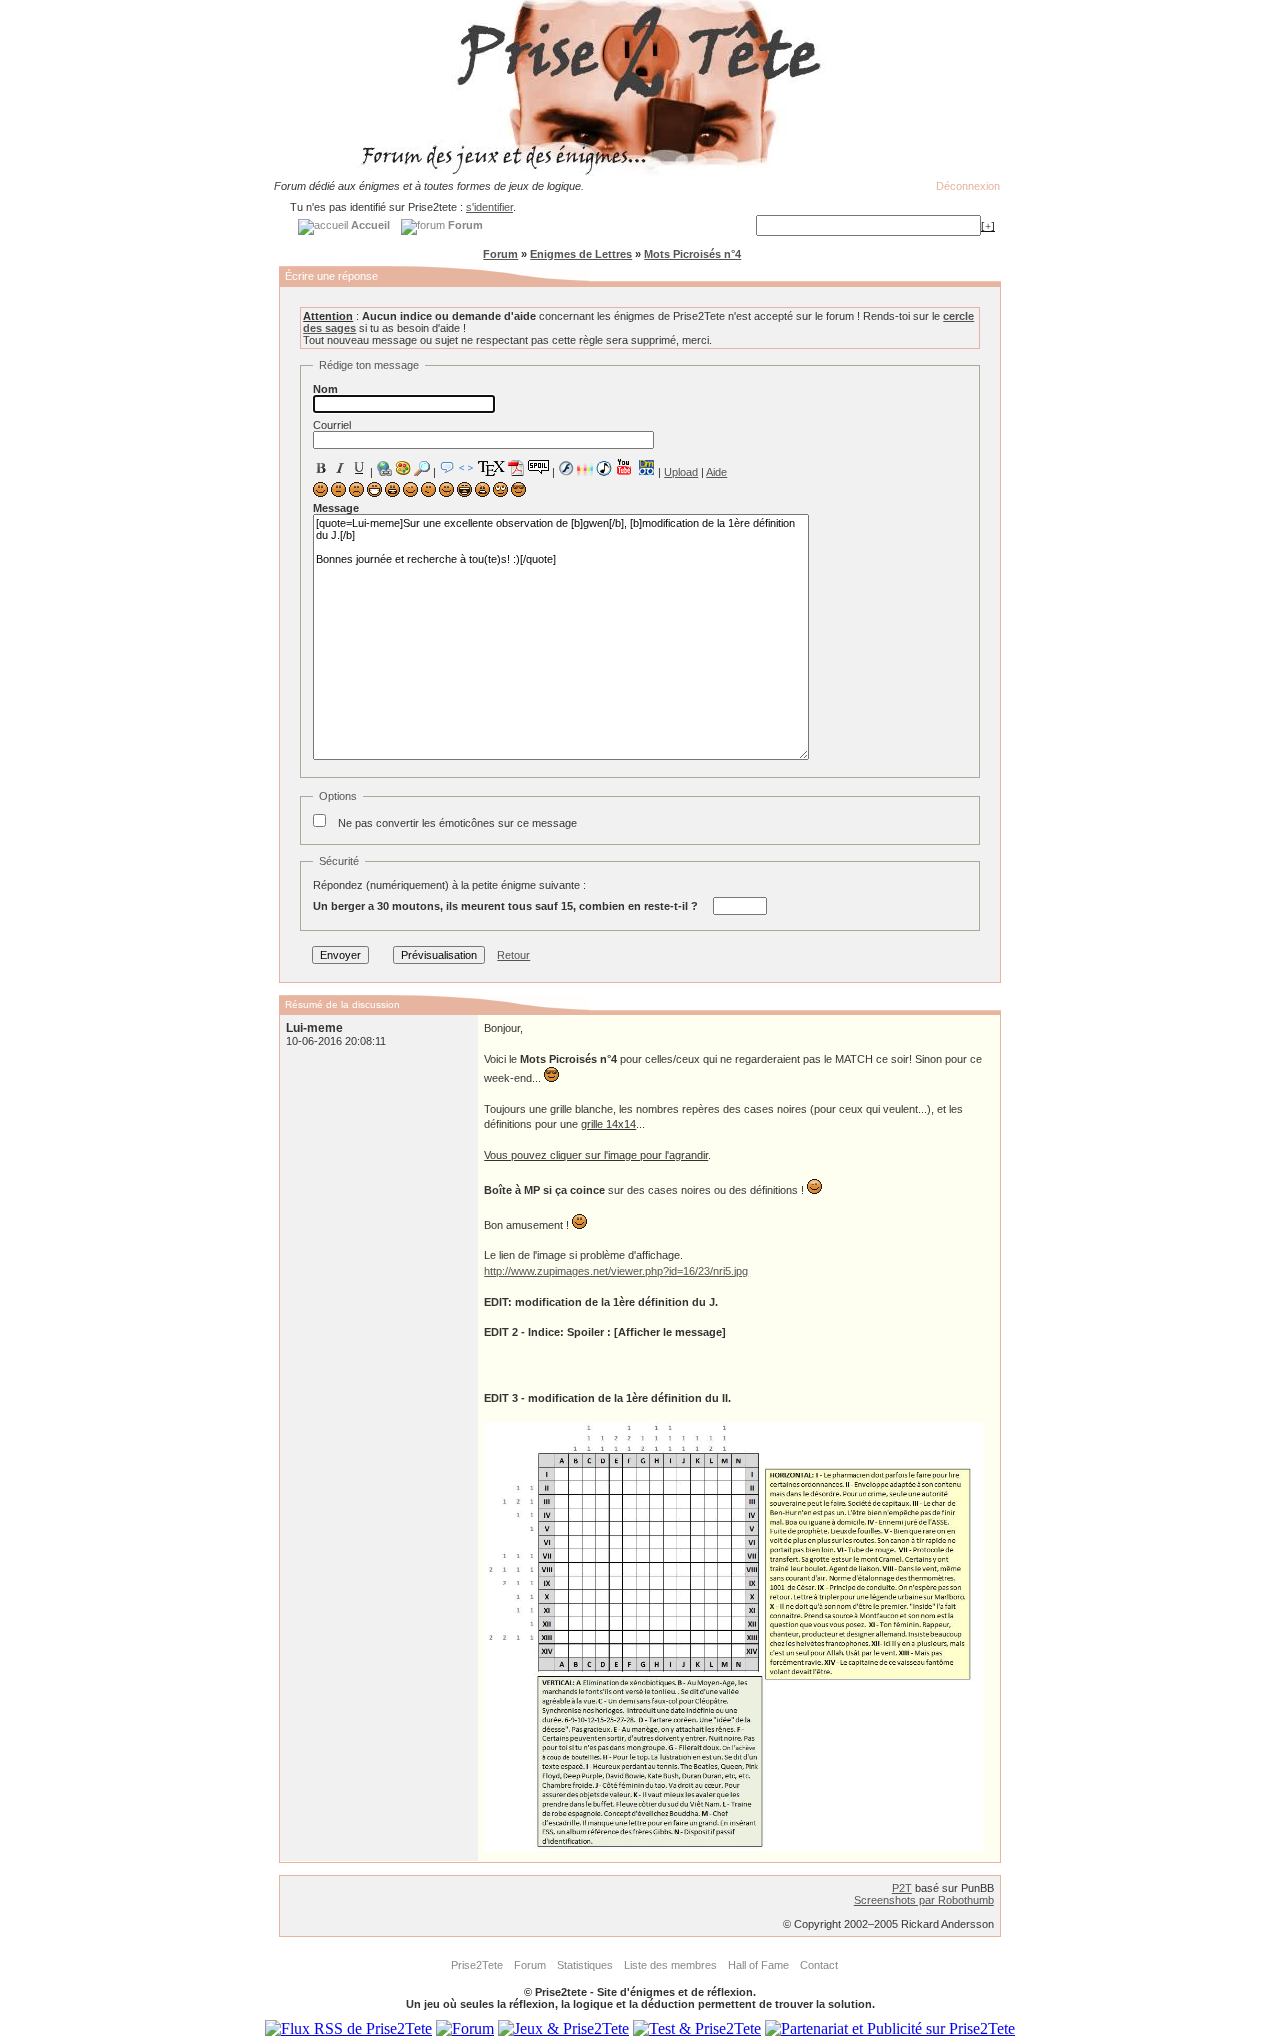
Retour (513, 955)
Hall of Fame (758, 1965)
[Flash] (566, 468)
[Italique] (340, 468)
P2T (902, 1888)
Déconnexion (968, 186)
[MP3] (604, 468)
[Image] (403, 468)
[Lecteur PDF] (516, 467)
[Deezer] (585, 468)
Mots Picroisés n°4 (692, 254)
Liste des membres (670, 1965)
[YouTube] (624, 467)
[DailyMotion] (646, 467)
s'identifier (489, 207)
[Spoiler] (538, 466)
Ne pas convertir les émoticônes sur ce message (457, 823)
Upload (681, 472)
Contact (819, 1965)
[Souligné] (359, 468)
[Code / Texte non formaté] (466, 468)
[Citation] (447, 468)
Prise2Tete (477, 1965)
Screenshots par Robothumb (924, 1900)
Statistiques (585, 1965)
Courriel (332, 425)
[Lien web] (384, 468)
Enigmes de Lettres (581, 254)
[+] (988, 226)
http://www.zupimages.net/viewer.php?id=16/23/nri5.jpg (616, 1271)
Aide (716, 472)
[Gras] (321, 468)
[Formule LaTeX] (491, 468)
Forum (500, 254)
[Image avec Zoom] (422, 468)
